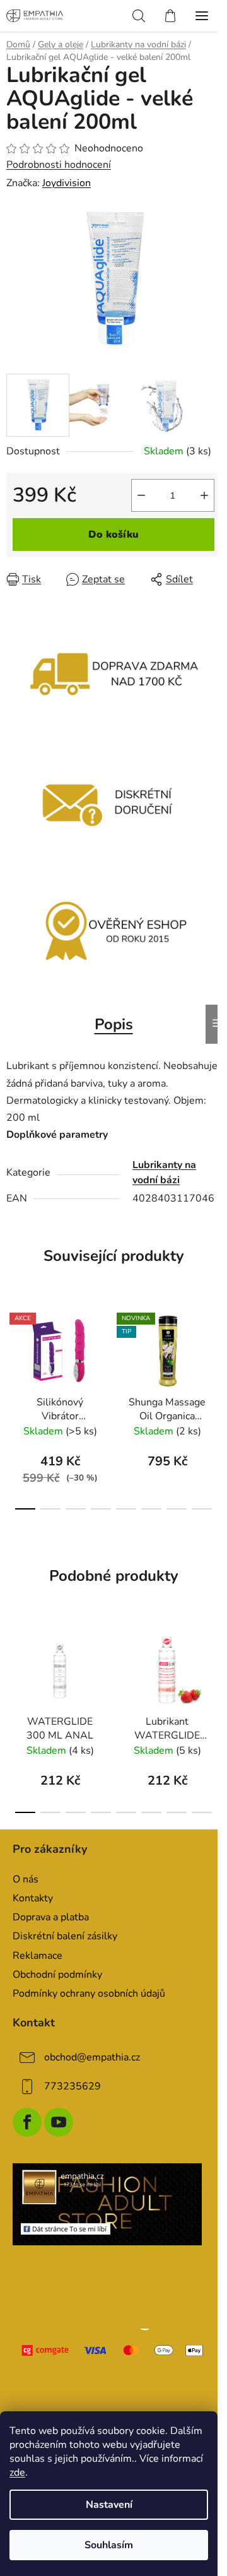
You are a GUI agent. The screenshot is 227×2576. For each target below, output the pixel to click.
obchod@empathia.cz (92, 2057)
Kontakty (33, 1898)
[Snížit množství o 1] (141, 495)
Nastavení (109, 2505)
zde (17, 2473)
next (214, 1350)
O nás (26, 1879)
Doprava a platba (51, 1917)
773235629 (73, 2086)
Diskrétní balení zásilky (65, 1936)
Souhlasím (109, 2545)
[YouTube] (59, 2122)
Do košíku (113, 535)
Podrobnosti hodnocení (59, 165)
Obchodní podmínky (57, 1975)
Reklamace (38, 1956)
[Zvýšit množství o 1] (204, 495)
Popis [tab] (114, 1024)
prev (13, 1350)
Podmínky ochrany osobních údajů (89, 1994)
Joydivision (67, 183)
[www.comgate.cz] (113, 2350)
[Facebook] (27, 2122)
